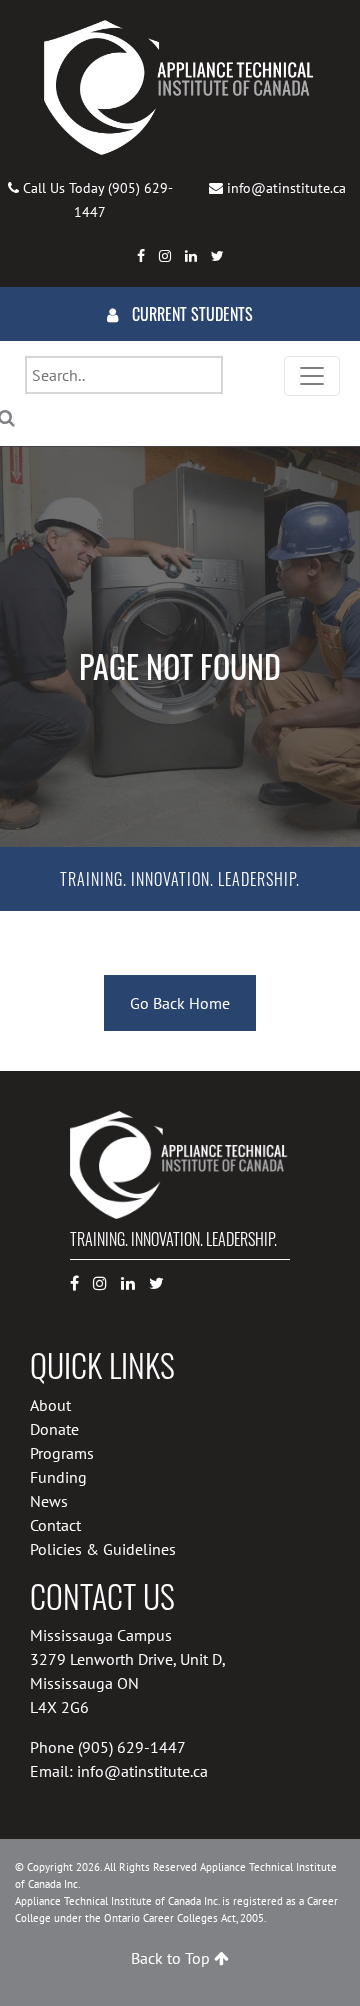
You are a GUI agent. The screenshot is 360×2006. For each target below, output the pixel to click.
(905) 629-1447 (132, 1747)
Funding (58, 1477)
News (49, 1501)
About (50, 1405)
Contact (55, 1525)
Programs (62, 1453)
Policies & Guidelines (103, 1549)
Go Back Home (180, 1003)
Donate (54, 1429)
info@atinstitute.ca (286, 188)
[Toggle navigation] (312, 376)
